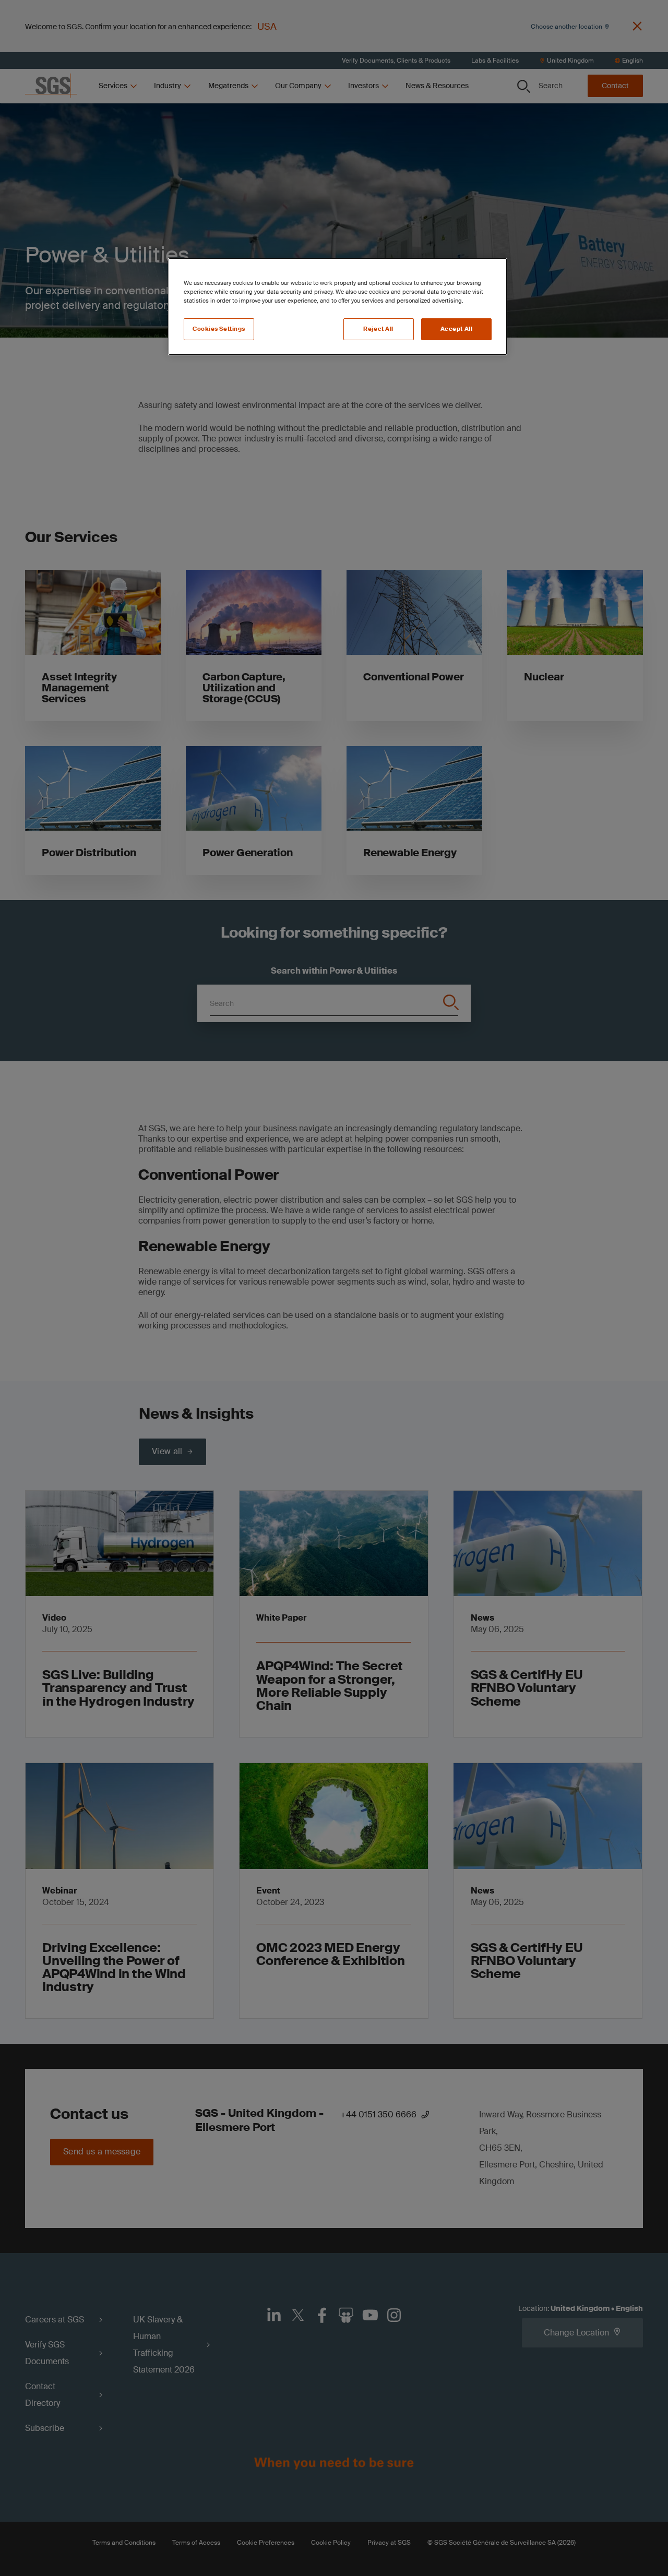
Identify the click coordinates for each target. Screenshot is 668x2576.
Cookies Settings (219, 329)
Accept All (457, 329)
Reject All (378, 329)
